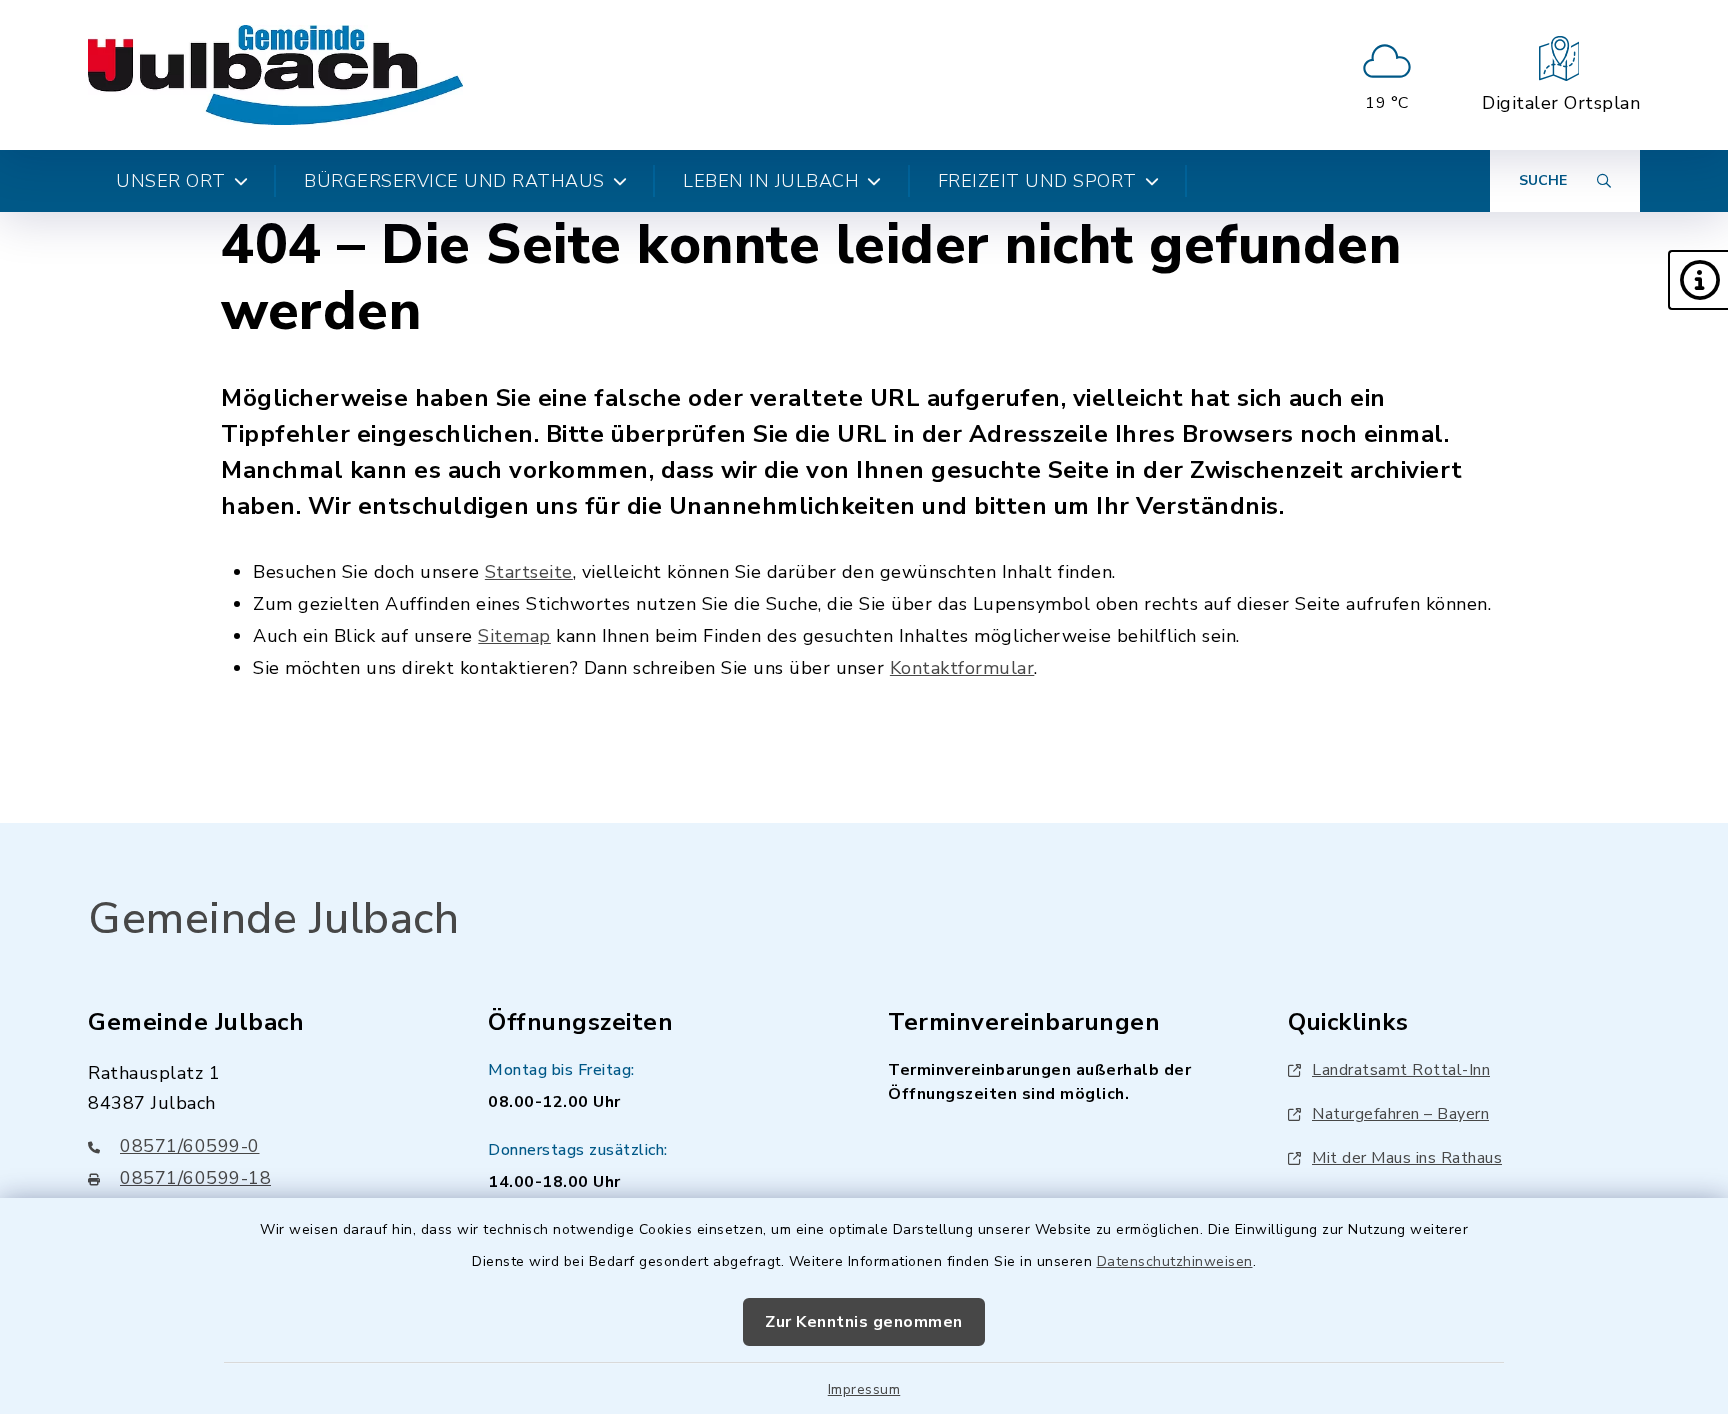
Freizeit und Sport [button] (1037, 181)
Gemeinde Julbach (273, 919)
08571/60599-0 (190, 1146)
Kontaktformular (962, 668)
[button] (1698, 280)
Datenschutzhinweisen (1175, 1261)
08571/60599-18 (195, 1178)
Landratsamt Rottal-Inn (1401, 1070)
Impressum (864, 1389)
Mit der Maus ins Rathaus (1407, 1158)
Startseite (529, 572)
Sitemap (514, 636)
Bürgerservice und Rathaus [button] (454, 181)
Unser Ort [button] (171, 181)
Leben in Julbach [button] (771, 181)
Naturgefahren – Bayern (1400, 1114)
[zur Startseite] (275, 75)
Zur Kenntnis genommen (864, 1322)
